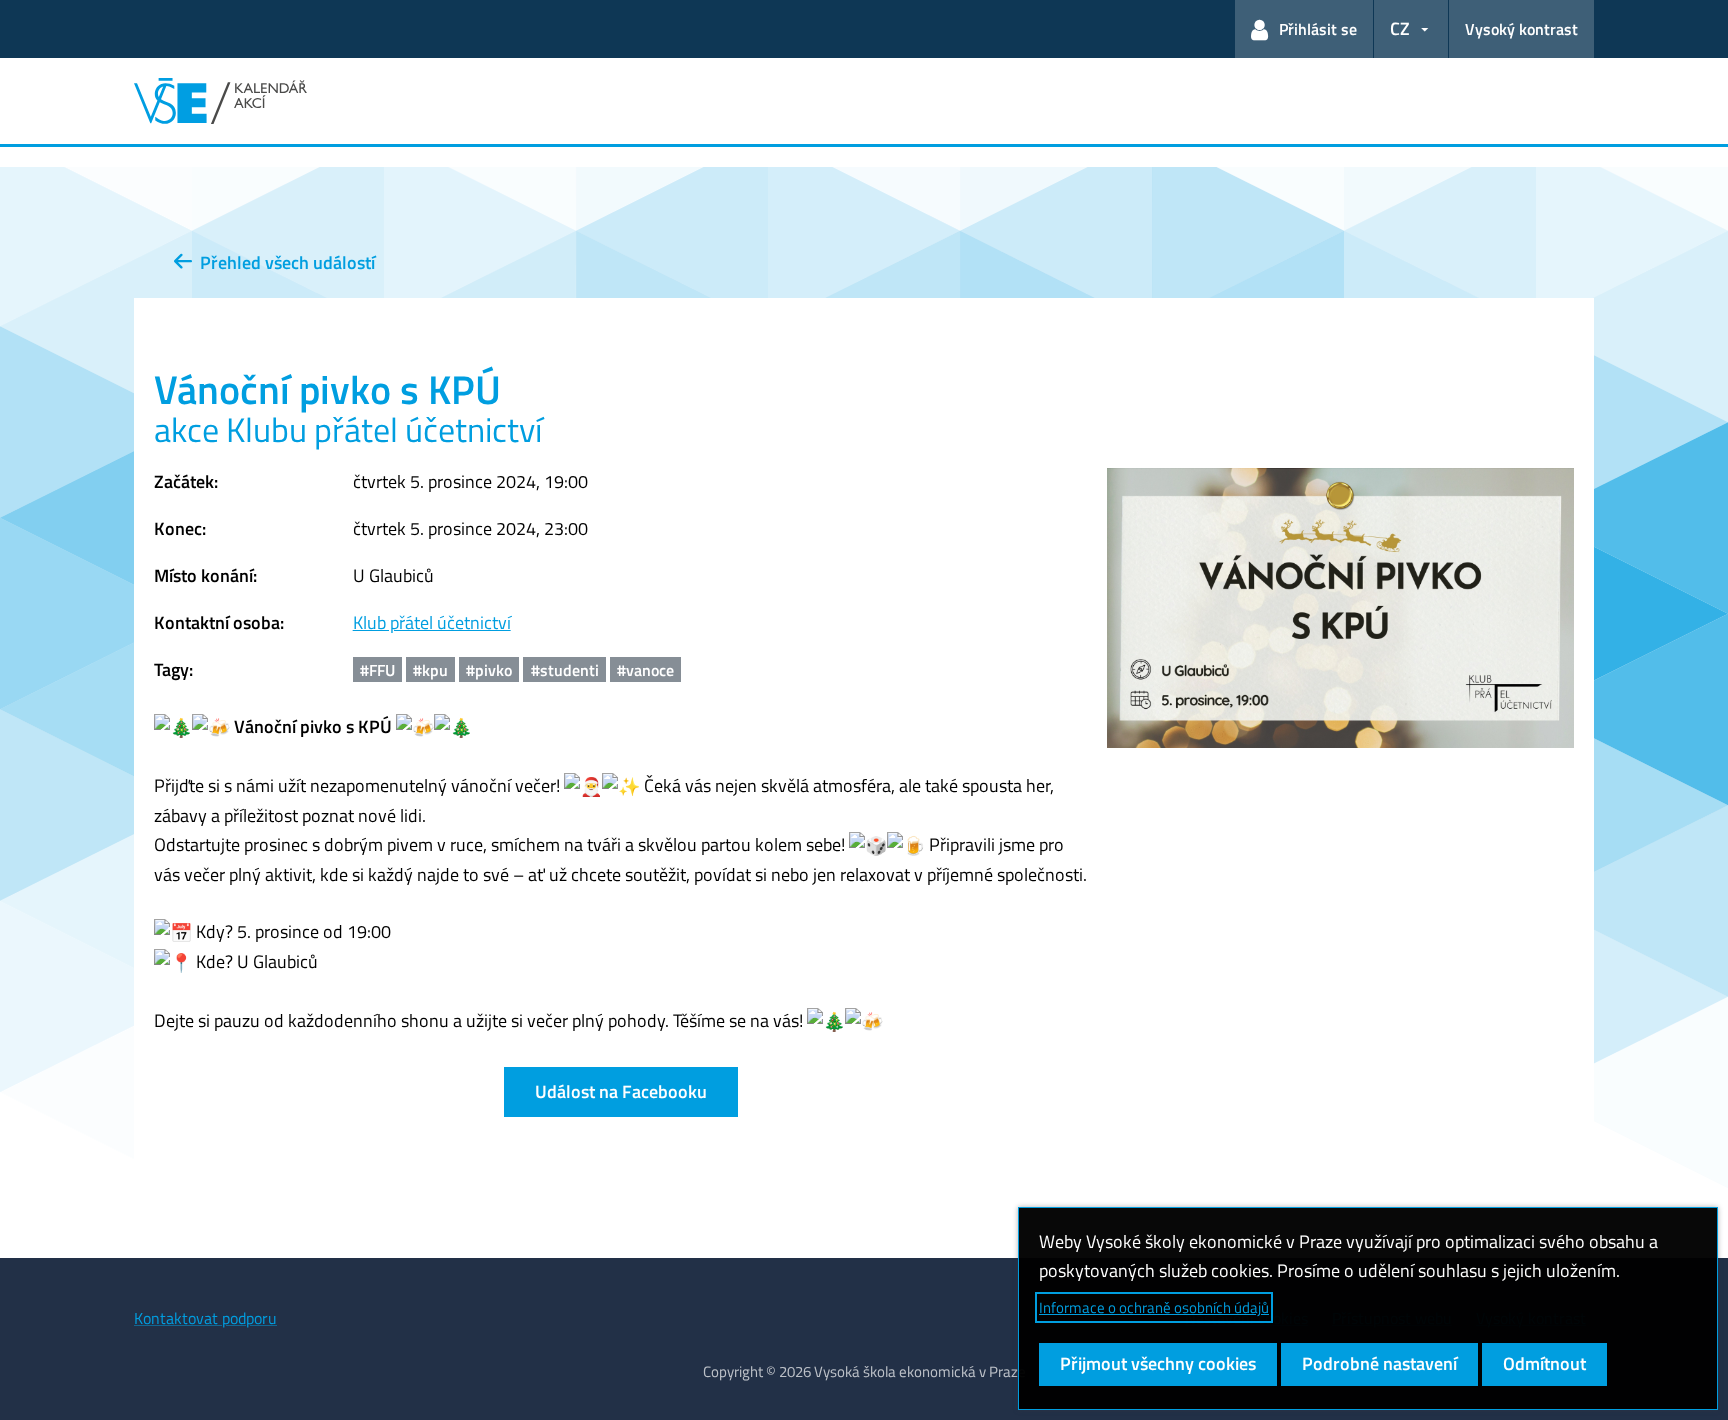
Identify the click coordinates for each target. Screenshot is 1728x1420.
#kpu (430, 670)
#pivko (489, 670)
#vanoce (645, 670)
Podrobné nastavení (1379, 1363)
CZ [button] (1400, 28)
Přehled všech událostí (283, 262)
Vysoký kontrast (1521, 29)
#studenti (565, 670)
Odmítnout (1544, 1363)
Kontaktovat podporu (205, 1318)
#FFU (377, 670)
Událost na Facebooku (621, 1091)
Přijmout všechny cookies (1158, 1363)
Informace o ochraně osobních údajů (1154, 1307)
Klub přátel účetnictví (432, 622)
